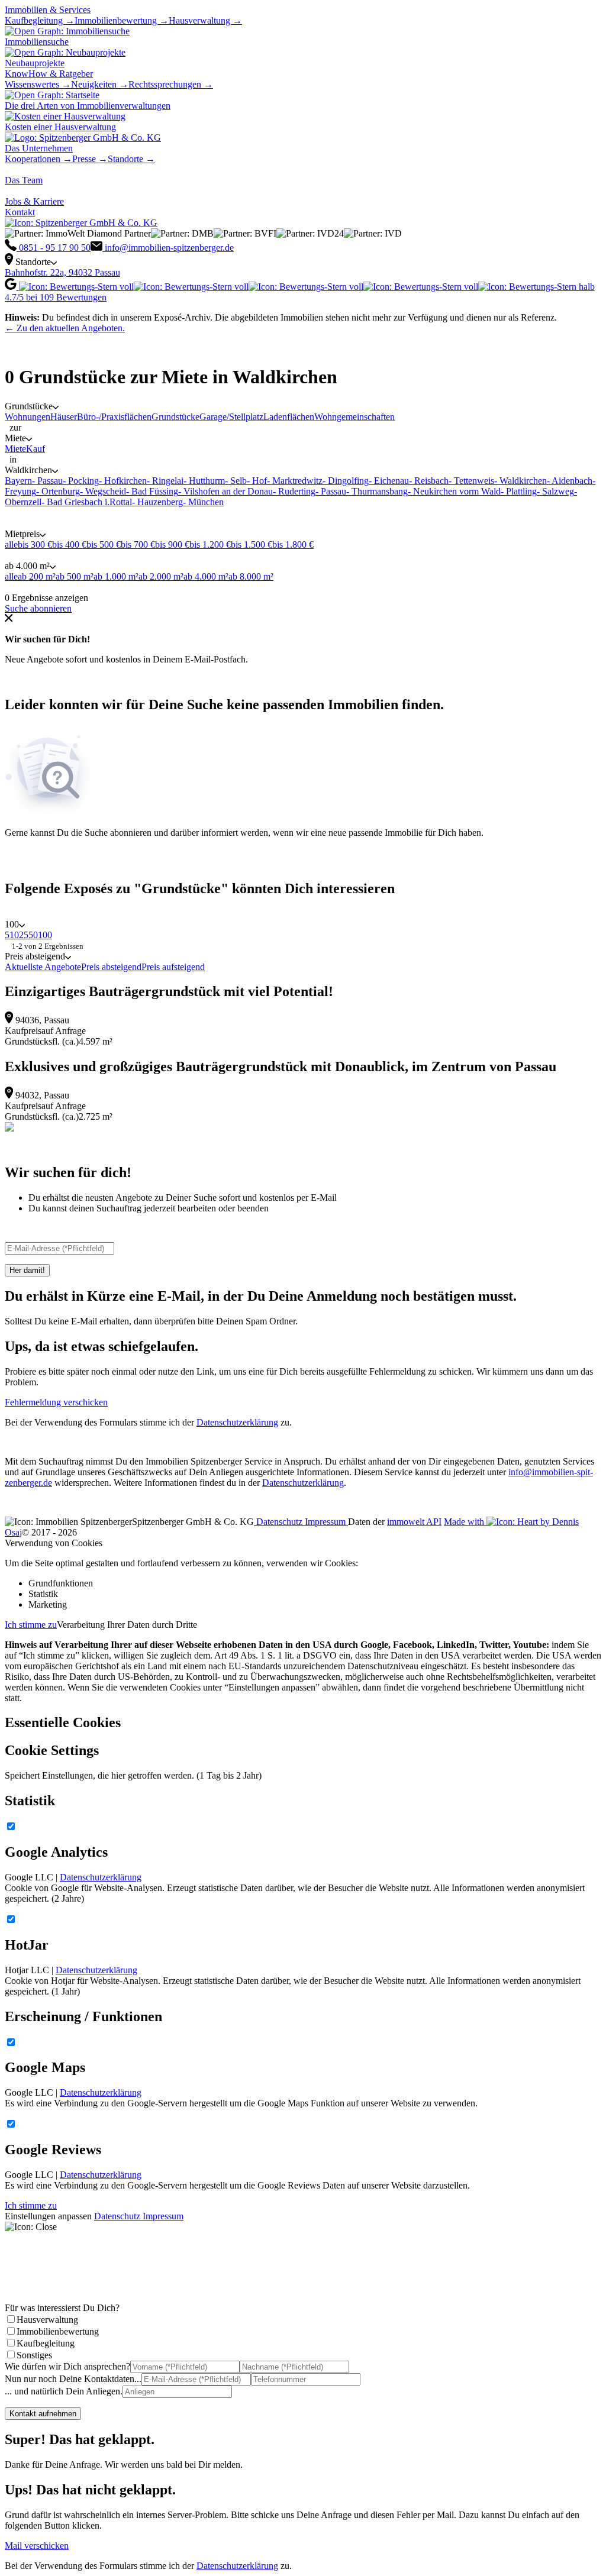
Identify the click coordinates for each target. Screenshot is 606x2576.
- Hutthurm (204, 481)
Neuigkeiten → (100, 84)
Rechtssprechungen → (171, 84)
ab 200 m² (37, 576)
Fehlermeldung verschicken (56, 1402)
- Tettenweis (471, 481)
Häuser (64, 417)
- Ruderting (294, 491)
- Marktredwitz (295, 481)
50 (33, 935)
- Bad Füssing (152, 491)
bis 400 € (69, 544)
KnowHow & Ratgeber (49, 74)
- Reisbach (429, 481)
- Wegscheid (103, 491)
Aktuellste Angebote (43, 967)
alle (11, 544)
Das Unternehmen (39, 148)
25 (24, 935)
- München (203, 502)
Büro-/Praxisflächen (114, 417)
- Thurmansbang (377, 491)
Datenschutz (279, 1522)
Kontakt (20, 212)
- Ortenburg (58, 491)
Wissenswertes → (38, 84)
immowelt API (414, 1522)
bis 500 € (104, 544)
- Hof (257, 481)
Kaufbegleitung (46, 2343)
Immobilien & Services (48, 10)
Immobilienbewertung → (122, 20)
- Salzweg (555, 491)
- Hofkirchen (123, 481)
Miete (15, 449)
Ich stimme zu (31, 1625)
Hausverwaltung (47, 2320)
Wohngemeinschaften (354, 417)
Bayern (18, 481)
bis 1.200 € (210, 544)
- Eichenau (389, 481)
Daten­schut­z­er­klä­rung (303, 1483)
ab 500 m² (75, 576)
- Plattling (519, 491)
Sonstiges (34, 2355)
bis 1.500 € (252, 544)
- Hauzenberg (157, 502)
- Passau (47, 481)
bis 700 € (138, 544)
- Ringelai (165, 481)
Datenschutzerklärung (237, 1422)
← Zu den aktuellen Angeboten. (65, 328)
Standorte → (131, 159)
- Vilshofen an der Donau (225, 491)
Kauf (36, 449)
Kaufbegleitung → (40, 20)
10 (14, 935)
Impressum (326, 1522)
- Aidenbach (570, 481)
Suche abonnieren (38, 608)
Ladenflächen (289, 417)
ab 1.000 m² (116, 576)
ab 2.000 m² (161, 576)
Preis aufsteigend (173, 967)
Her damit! (27, 1270)
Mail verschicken (37, 2546)
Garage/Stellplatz (231, 417)
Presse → (90, 159)
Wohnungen (28, 417)
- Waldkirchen (520, 481)
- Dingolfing (346, 481)
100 (45, 935)
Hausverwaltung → (205, 20)
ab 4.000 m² (206, 576)
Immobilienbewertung (58, 2331)
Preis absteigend (111, 967)
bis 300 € (35, 544)
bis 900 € (172, 544)
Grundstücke (175, 417)
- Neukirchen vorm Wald (454, 491)
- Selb (236, 481)
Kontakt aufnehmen (43, 2414)
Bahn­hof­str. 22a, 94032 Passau (62, 272)
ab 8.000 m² (251, 576)
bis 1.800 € (293, 544)
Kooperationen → (38, 159)
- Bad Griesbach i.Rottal (87, 502)
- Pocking (81, 481)
